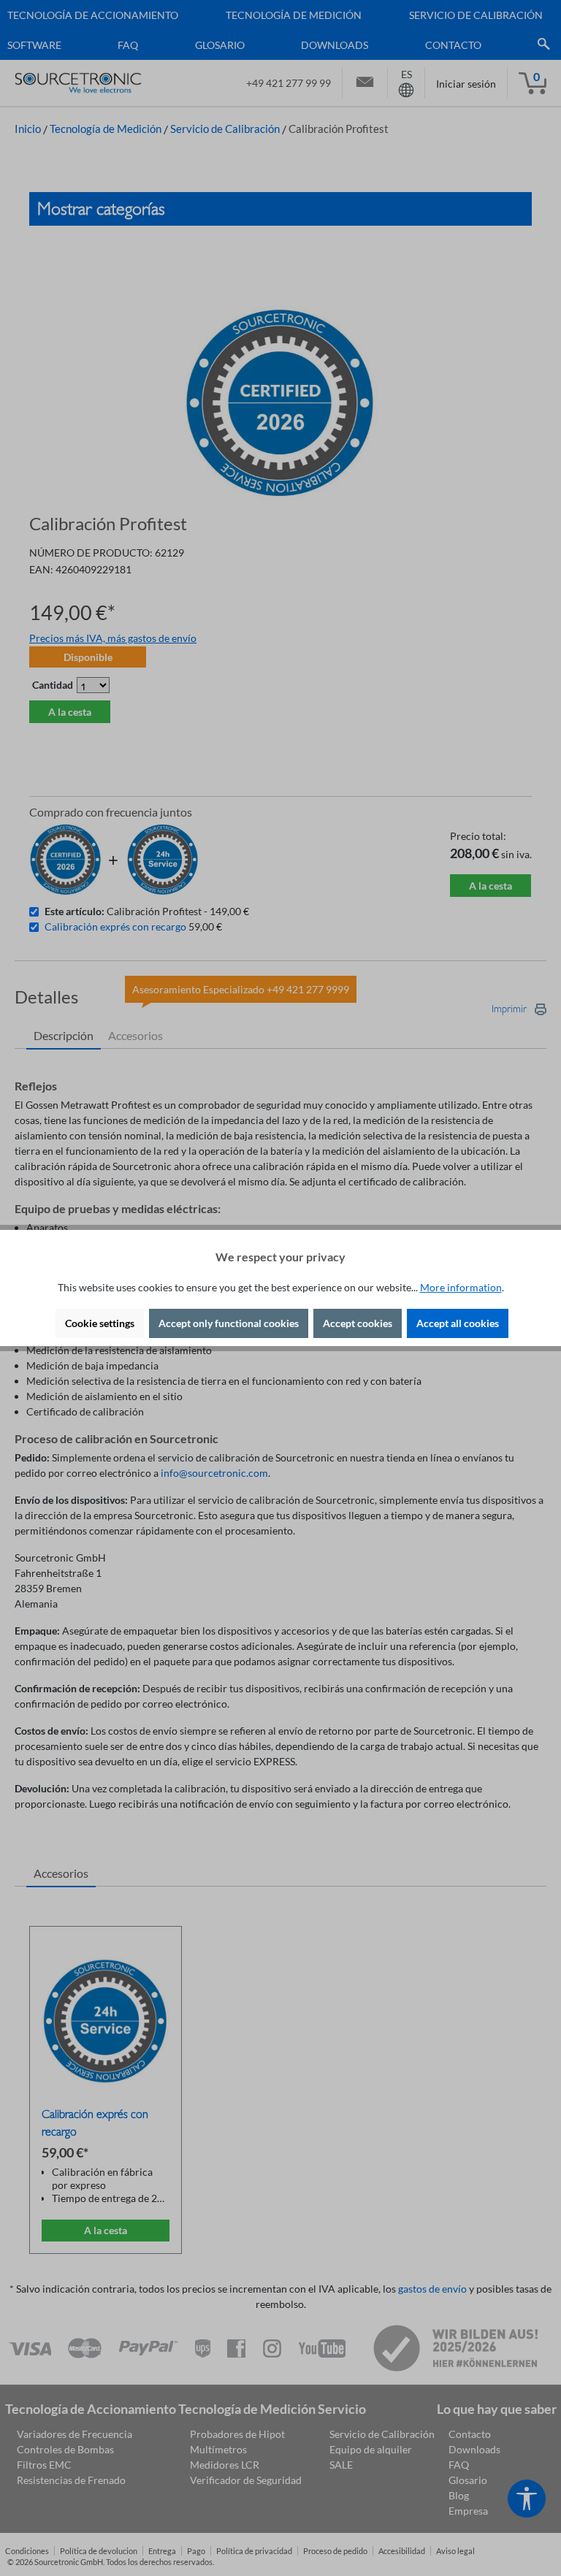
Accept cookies (358, 1323)
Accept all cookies (458, 1323)
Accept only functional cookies (229, 1323)
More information (461, 1287)
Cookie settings (100, 1323)
